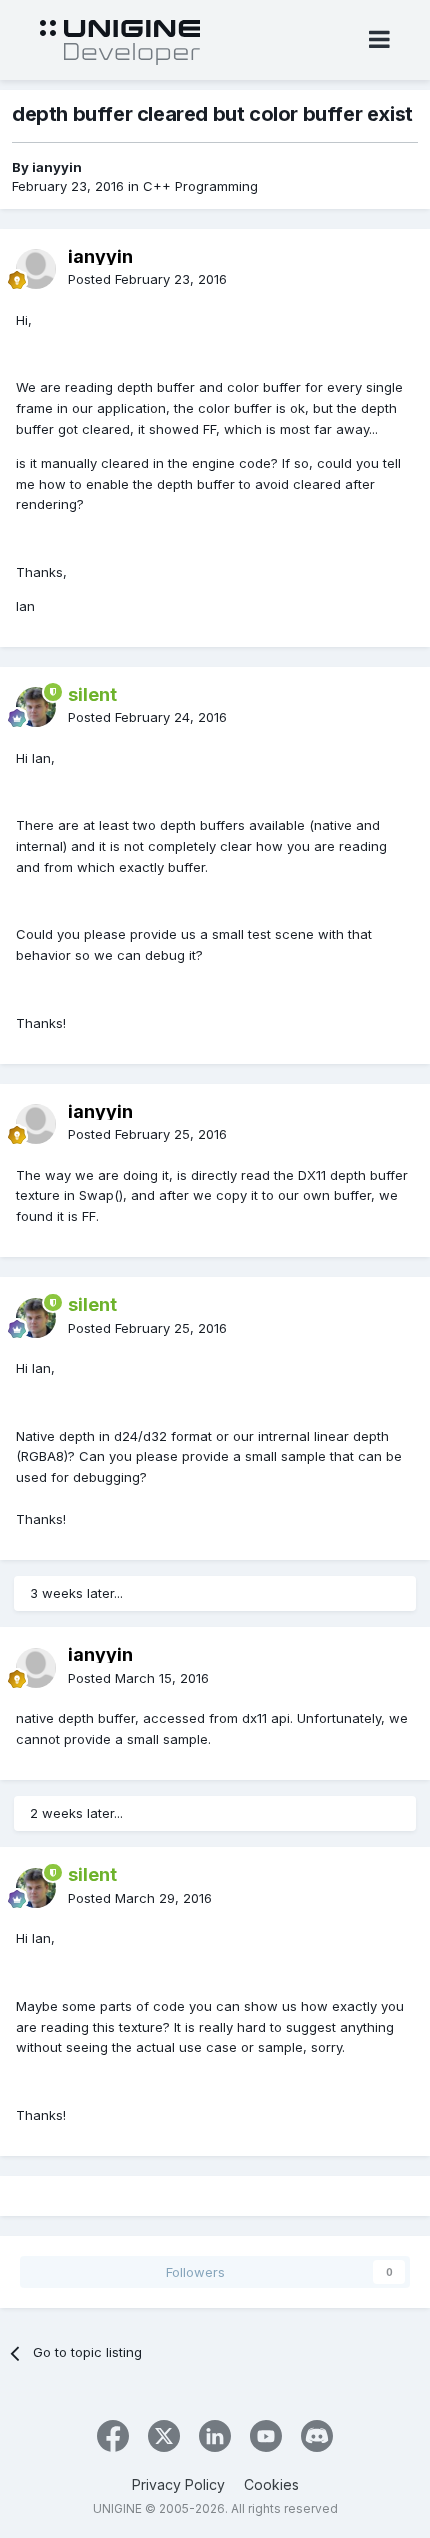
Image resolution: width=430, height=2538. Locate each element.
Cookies (271, 2484)
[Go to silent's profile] (36, 707)
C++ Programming (200, 186)
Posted (147, 279)
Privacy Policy (178, 2484)
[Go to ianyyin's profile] (36, 269)
